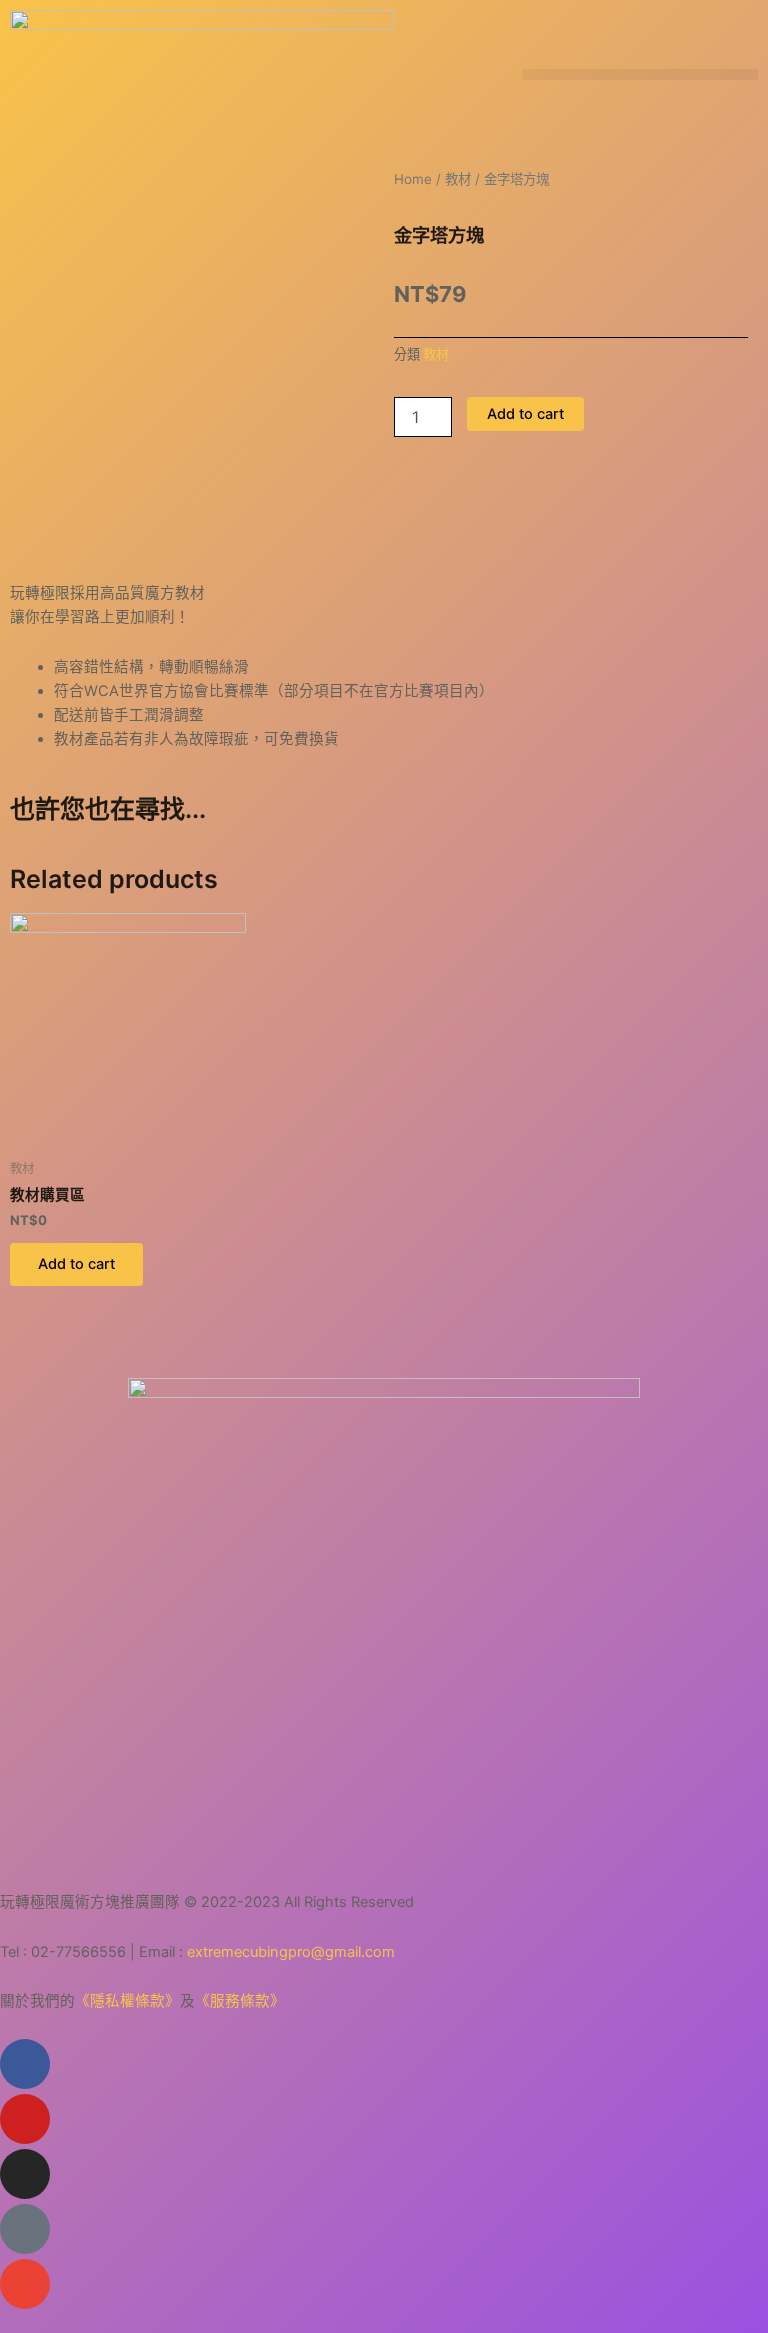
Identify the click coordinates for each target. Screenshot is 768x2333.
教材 (458, 179)
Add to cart (525, 414)
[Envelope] (25, 2284)
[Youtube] (25, 2119)
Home (413, 179)
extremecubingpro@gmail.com (291, 1952)
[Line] (25, 2229)
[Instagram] (25, 2174)
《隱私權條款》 (127, 2001)
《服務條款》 (240, 2001)
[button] (640, 74)
